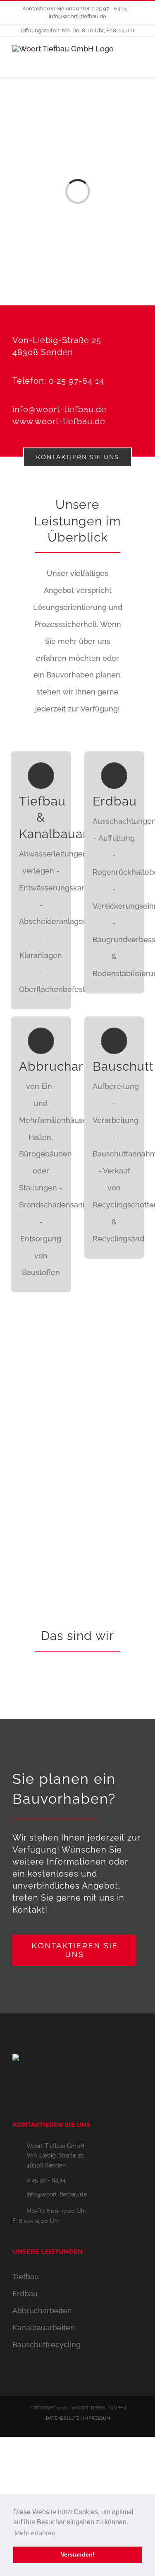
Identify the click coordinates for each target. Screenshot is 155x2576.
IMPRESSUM (97, 2418)
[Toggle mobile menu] (139, 60)
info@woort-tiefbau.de (77, 16)
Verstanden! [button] (78, 2554)
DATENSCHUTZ (63, 2418)
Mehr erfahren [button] (35, 2533)
